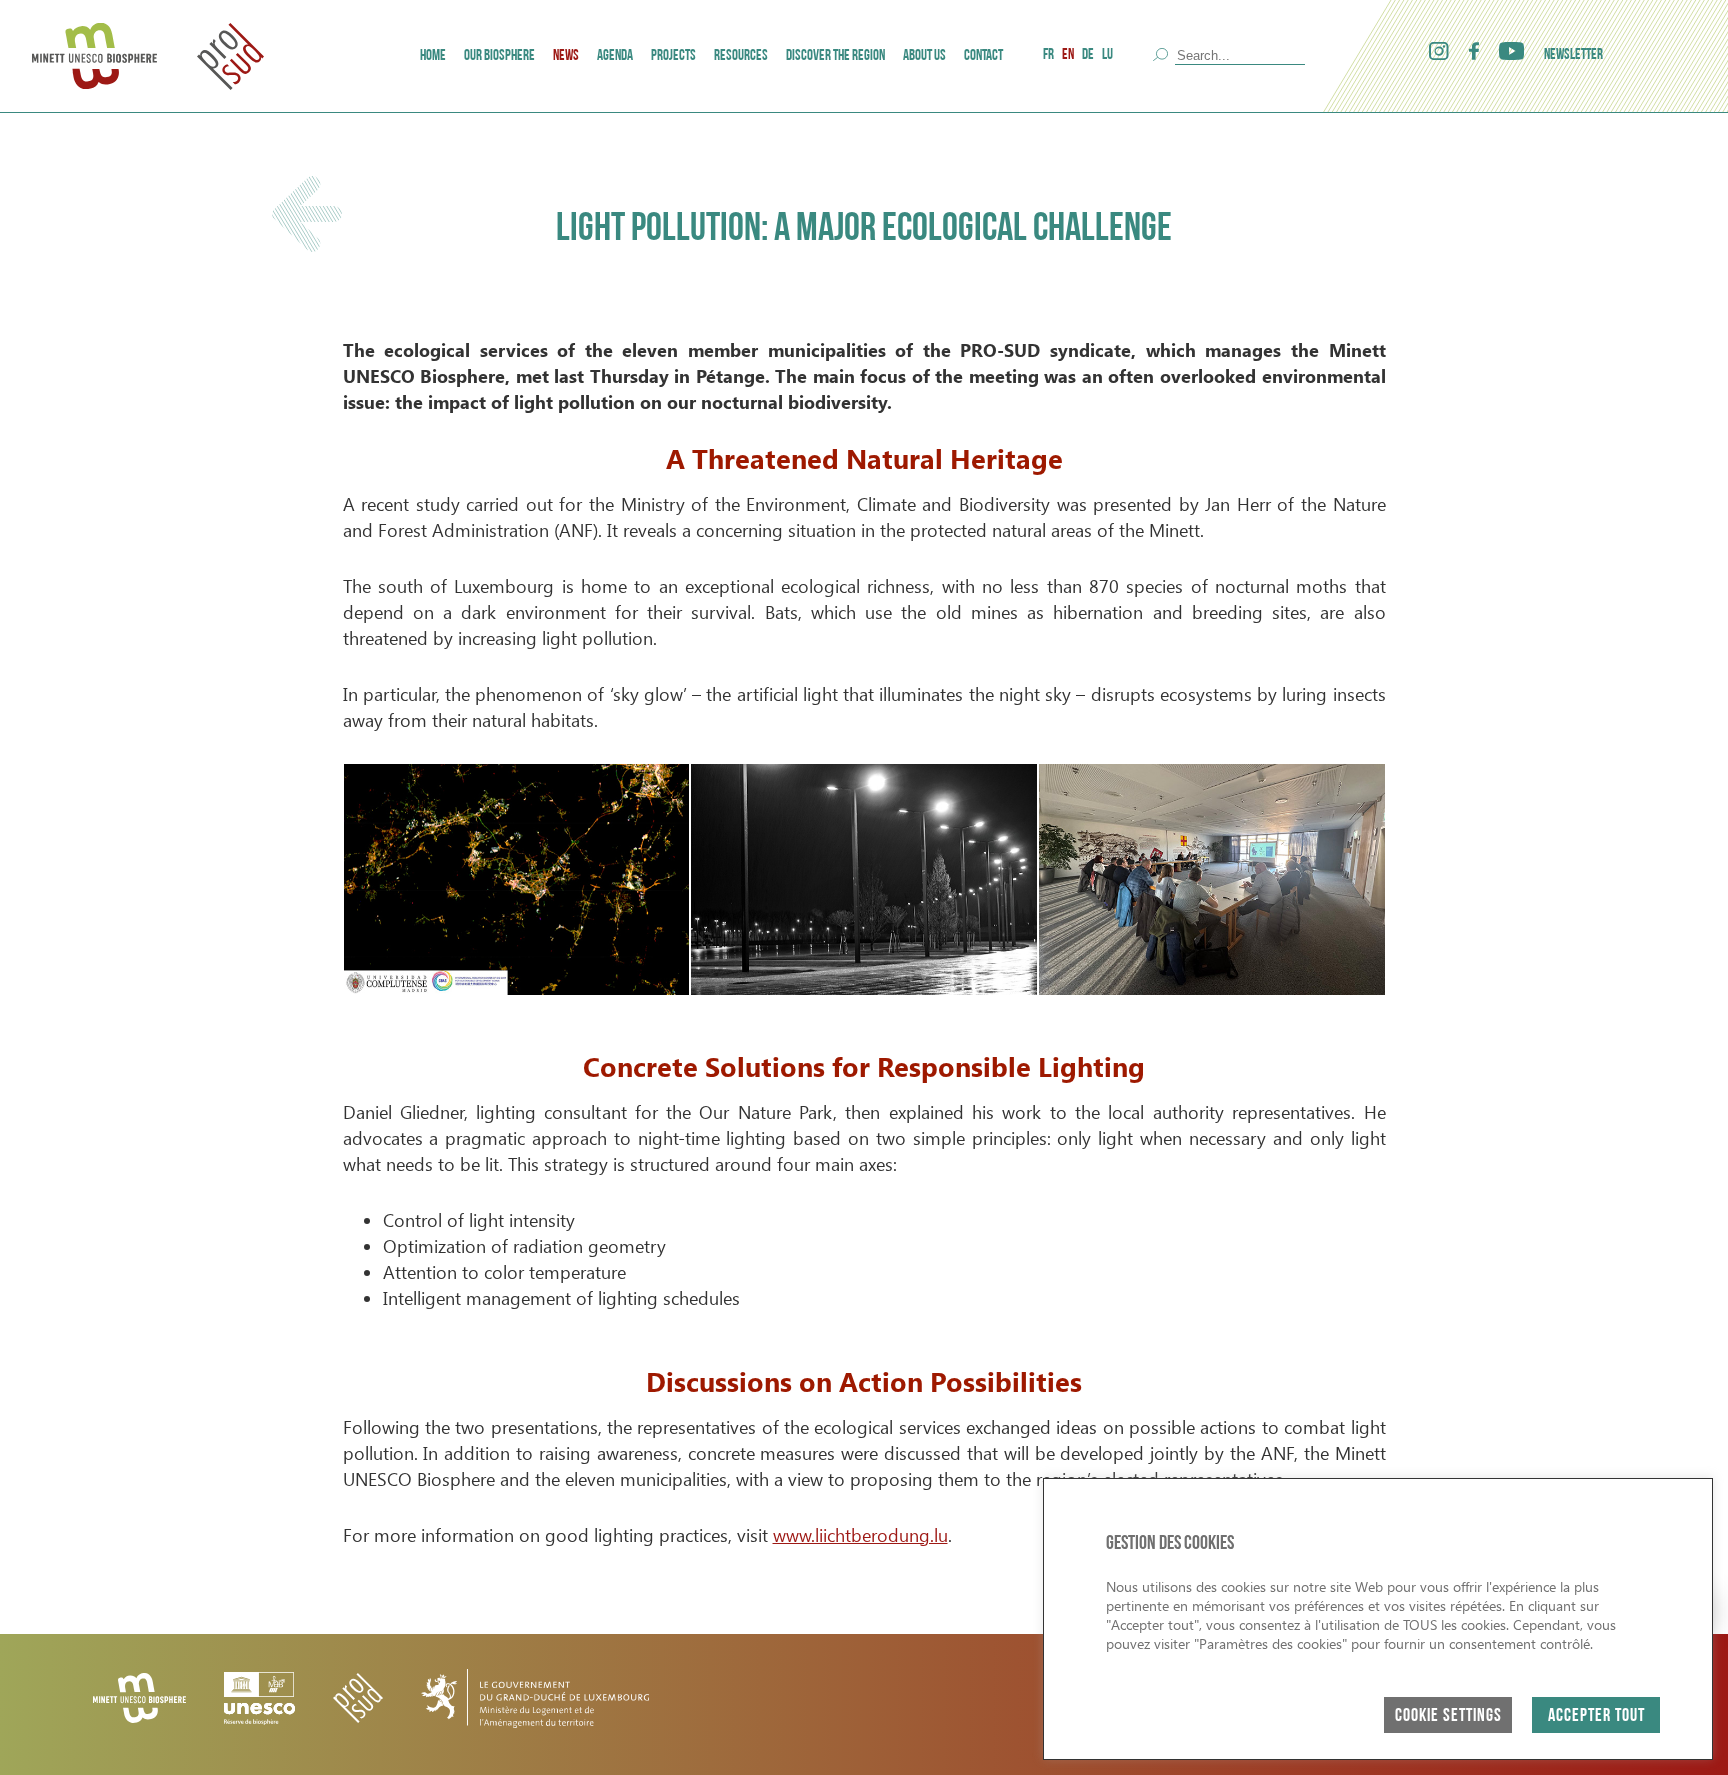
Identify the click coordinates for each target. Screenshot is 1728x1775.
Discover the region (835, 56)
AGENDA (615, 56)
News (566, 56)
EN (1068, 55)
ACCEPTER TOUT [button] (1596, 1717)
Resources (741, 56)
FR (1048, 55)
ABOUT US (924, 56)
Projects (673, 56)
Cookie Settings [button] (1448, 1717)
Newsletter (1573, 55)
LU (1107, 55)
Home (433, 56)
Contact (983, 56)
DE (1088, 55)
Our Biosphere (499, 56)
